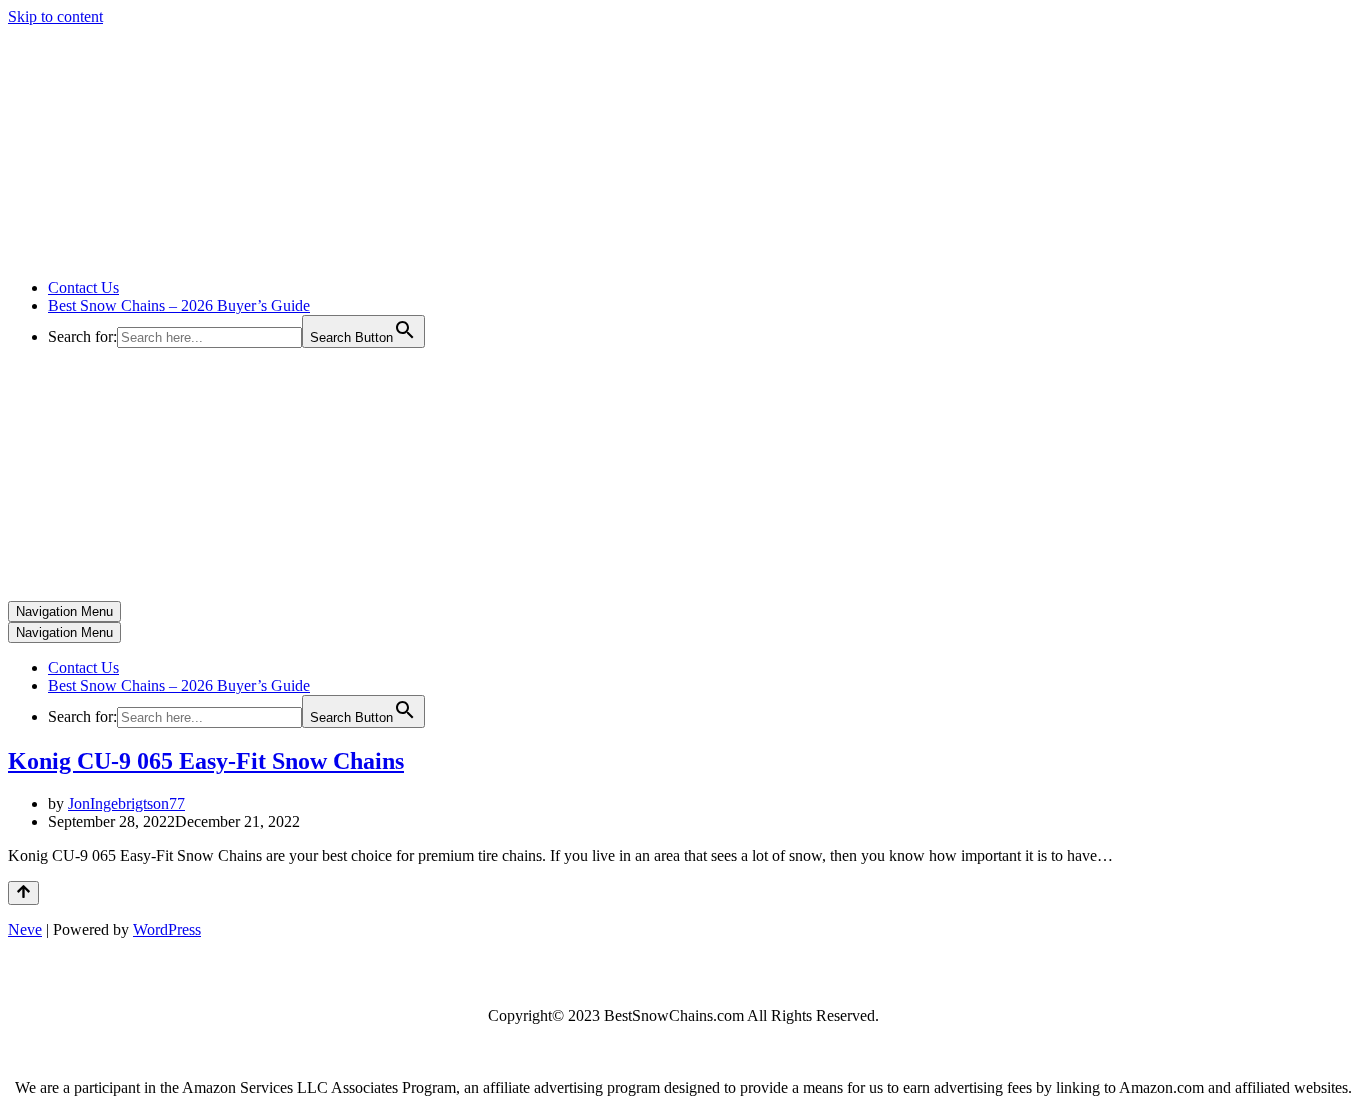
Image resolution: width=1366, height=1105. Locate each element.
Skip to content (55, 16)
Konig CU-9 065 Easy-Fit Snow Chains (206, 761)
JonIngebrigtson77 (126, 803)
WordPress (167, 929)
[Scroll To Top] (23, 893)
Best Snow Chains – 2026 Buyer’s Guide (179, 305)
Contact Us (83, 287)
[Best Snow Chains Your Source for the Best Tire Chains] (211, 253)
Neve (25, 929)
